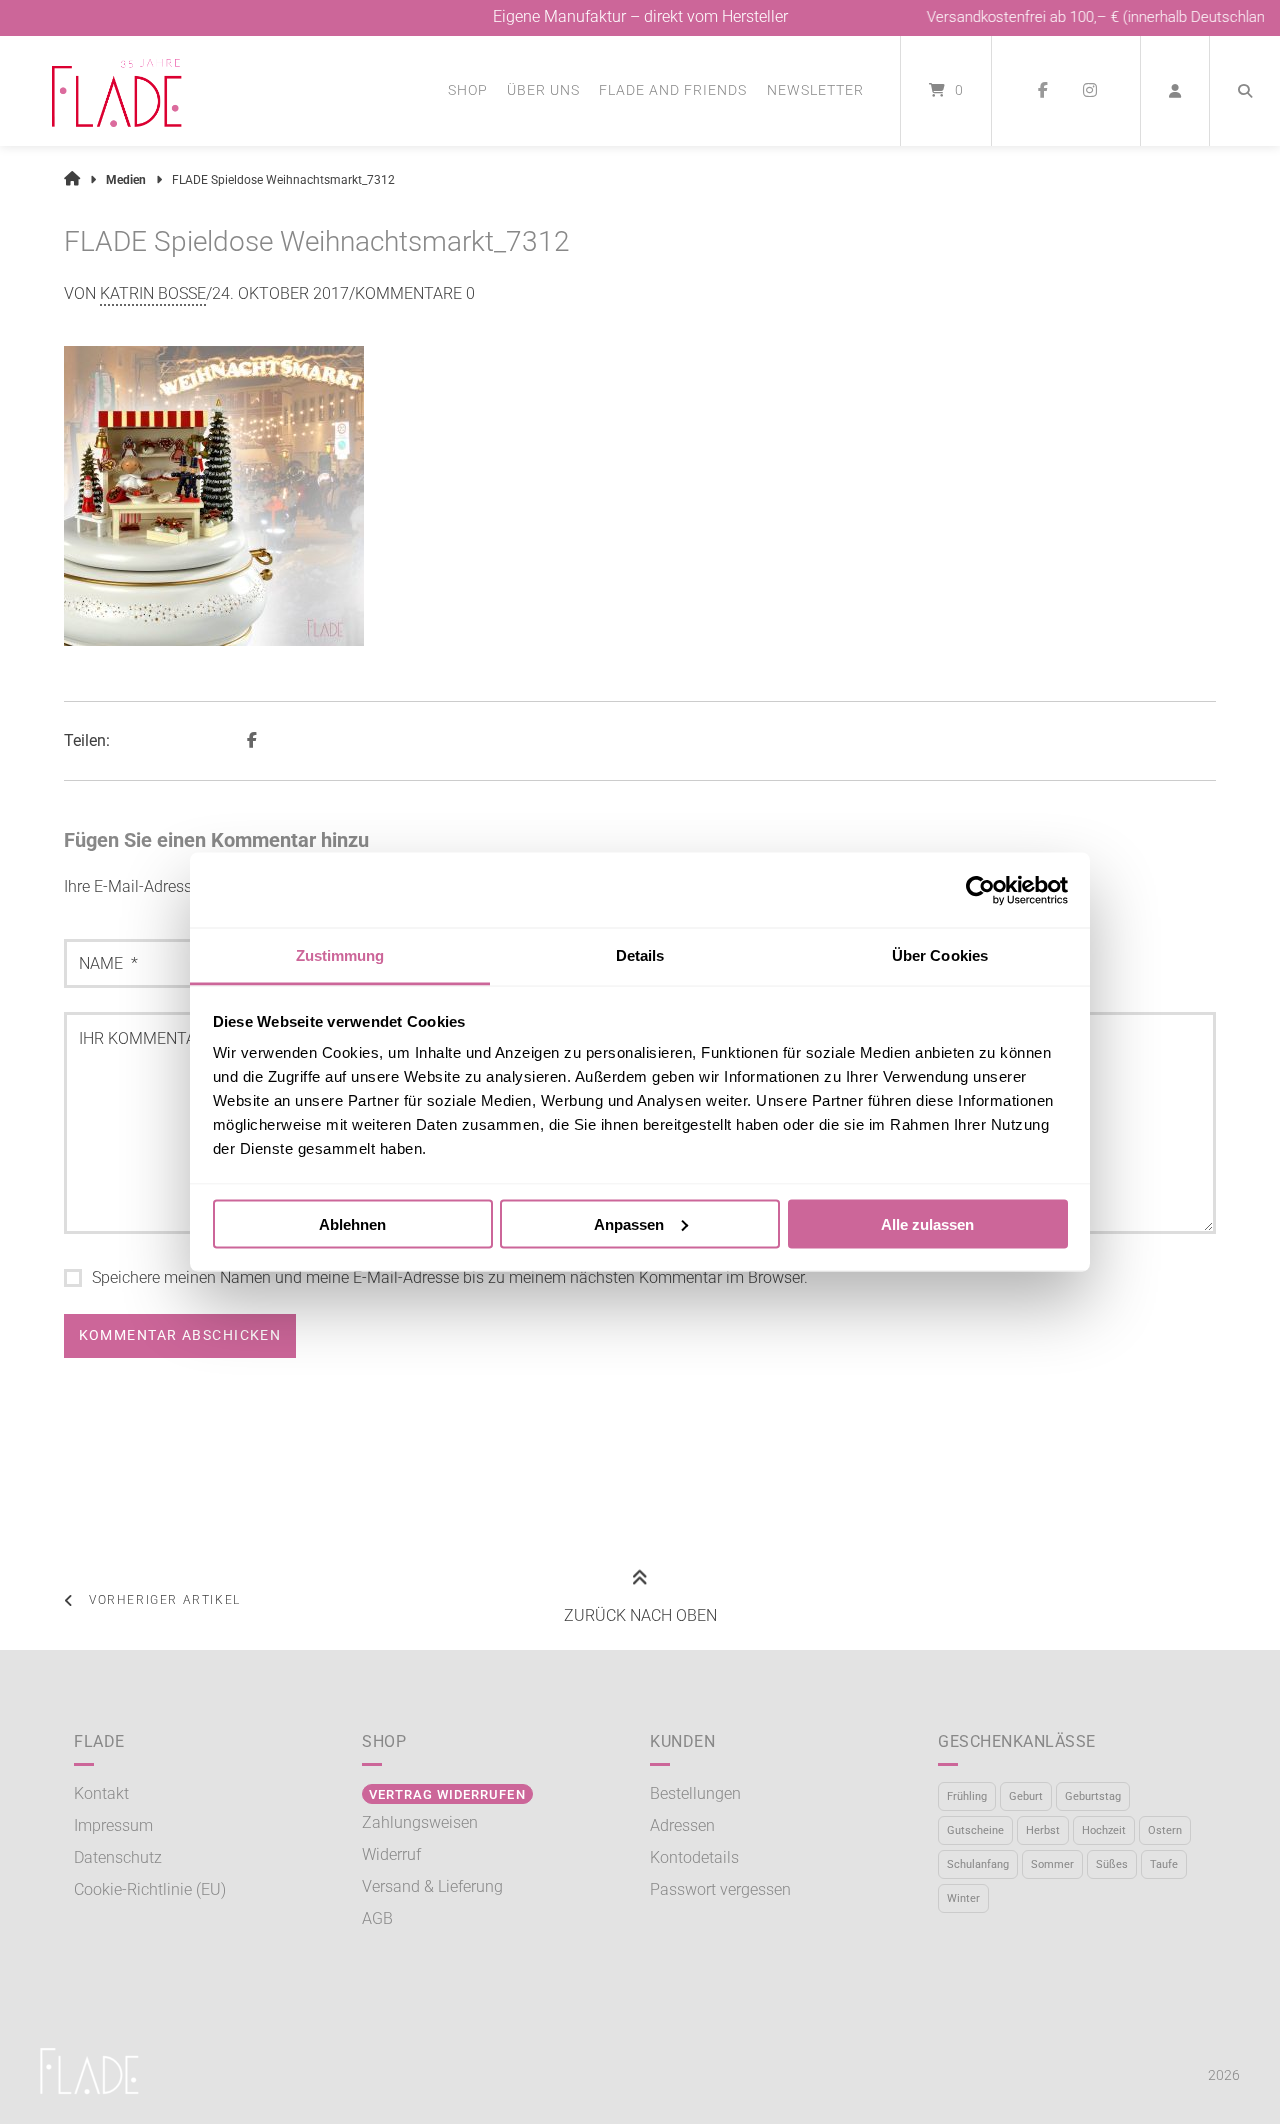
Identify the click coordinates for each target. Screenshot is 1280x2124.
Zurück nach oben (640, 1615)
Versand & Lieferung (432, 1886)
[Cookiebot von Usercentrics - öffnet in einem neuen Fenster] (980, 890)
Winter (963, 1898)
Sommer (1052, 1864)
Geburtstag (1093, 1796)
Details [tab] (640, 955)
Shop (468, 90)
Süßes (1112, 1864)
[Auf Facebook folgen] (1042, 91)
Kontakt (101, 1793)
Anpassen (629, 1223)
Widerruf (391, 1854)
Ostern (1165, 1830)
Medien (126, 180)
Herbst (1043, 1830)
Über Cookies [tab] (940, 955)
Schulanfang (978, 1864)
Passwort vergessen (720, 1889)
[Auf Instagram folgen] (1089, 91)
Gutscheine (975, 1830)
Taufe (1164, 1864)
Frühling (967, 1796)
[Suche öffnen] (1245, 91)
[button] (254, 741)
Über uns (543, 90)
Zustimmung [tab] (340, 955)
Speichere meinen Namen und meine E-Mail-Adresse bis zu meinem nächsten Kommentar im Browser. (450, 1277)
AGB (377, 1918)
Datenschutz (118, 1857)
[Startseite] (117, 91)
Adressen (682, 1825)
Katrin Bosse (153, 293)
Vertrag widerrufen (447, 1794)
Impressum (113, 1825)
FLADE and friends (673, 90)
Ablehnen (352, 1223)
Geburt (1026, 1796)
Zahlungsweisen (420, 1822)
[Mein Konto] (1175, 91)
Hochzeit (1104, 1830)
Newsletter (815, 90)
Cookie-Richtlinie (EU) (150, 1889)
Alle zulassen (927, 1223)
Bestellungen (695, 1793)
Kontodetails (694, 1857)
